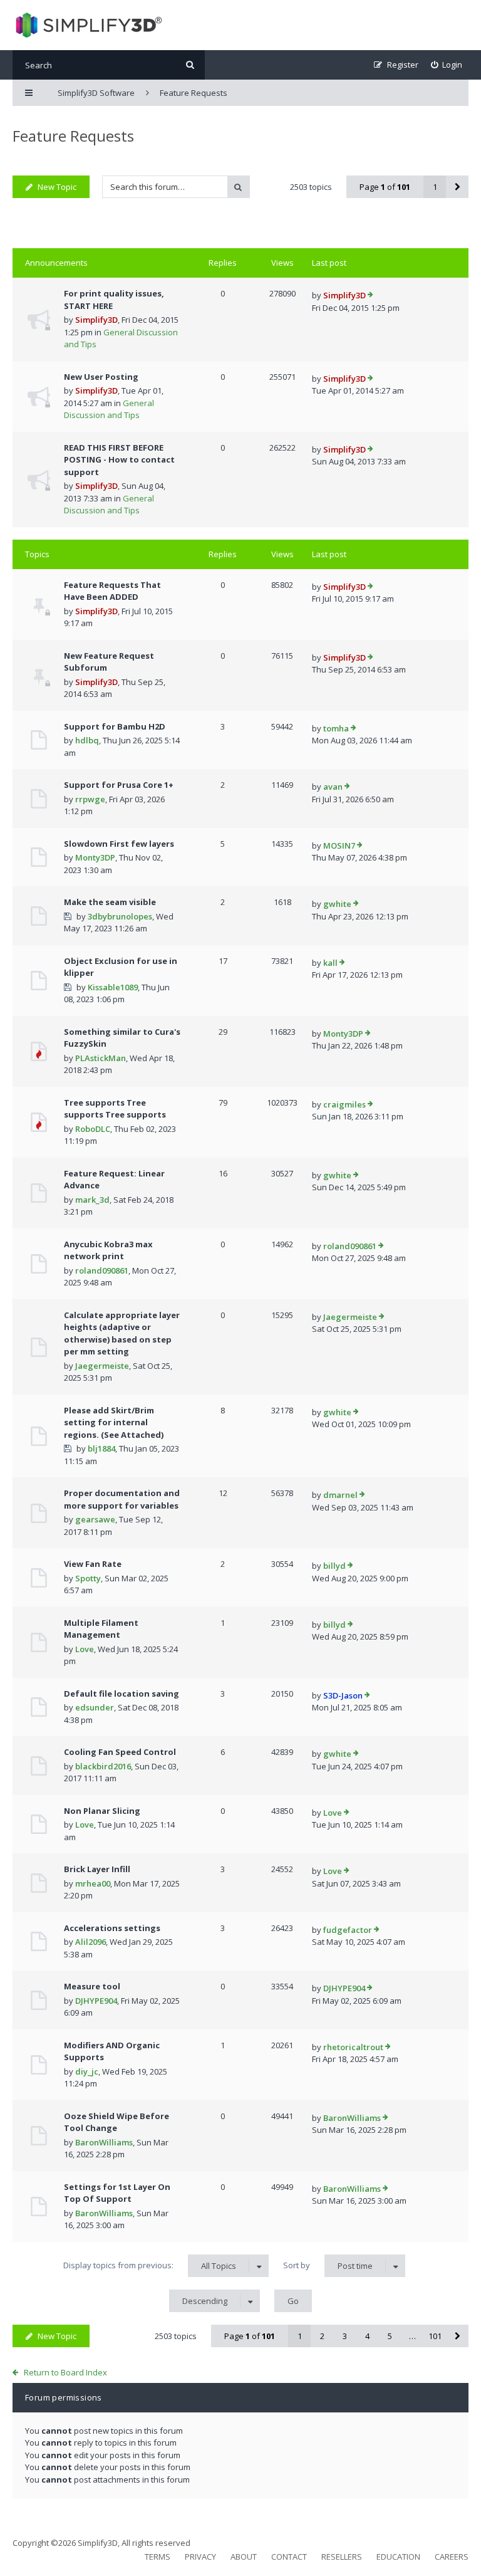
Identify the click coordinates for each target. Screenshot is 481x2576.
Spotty (88, 1578)
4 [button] (367, 2336)
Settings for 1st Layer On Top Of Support (117, 2193)
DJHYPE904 (96, 2001)
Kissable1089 (113, 987)
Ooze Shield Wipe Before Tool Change (116, 2122)
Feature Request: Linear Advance (114, 1180)
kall (330, 963)
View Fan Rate (93, 1564)
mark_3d (92, 1200)
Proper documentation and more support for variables (122, 1499)
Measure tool (92, 1986)
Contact (289, 2557)
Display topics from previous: (150, 2265)
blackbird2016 (103, 1766)
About (244, 2557)
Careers (452, 2557)
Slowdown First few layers (119, 844)
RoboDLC (93, 1129)
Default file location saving (122, 1694)
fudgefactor (348, 1930)
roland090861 (102, 1270)
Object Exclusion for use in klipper (121, 967)
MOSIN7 (339, 846)
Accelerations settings (112, 1928)
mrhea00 (93, 1883)
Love (85, 1649)
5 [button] (390, 2336)
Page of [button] (385, 187)
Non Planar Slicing (102, 1811)
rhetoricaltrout (353, 2047)
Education (398, 2557)
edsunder (95, 1707)
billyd (334, 1566)
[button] (457, 187)
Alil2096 (91, 1942)
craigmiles (344, 1104)
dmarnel (340, 1495)
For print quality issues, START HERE (114, 300)
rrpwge (90, 799)
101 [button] (435, 2336)
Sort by (328, 2265)
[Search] (190, 65)
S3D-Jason (343, 1695)
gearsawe (95, 1519)
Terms (158, 2557)
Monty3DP (95, 857)
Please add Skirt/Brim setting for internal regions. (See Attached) (114, 1422)
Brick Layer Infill (97, 1869)
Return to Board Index (65, 2372)
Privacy (200, 2557)
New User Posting (101, 377)
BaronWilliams (104, 2142)
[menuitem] (447, 65)
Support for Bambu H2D (115, 726)
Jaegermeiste (102, 1366)
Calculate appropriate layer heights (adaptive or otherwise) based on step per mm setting (122, 1333)
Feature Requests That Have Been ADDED (112, 591)
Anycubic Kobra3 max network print (108, 1250)
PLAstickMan (101, 1058)
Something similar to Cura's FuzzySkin (122, 1038)
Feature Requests (73, 136)
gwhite (337, 904)
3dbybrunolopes (120, 916)
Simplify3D (96, 320)
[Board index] (87, 25)
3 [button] (345, 2336)
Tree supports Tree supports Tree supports (115, 1109)
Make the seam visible (110, 902)
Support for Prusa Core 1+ (119, 785)
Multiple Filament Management (101, 1629)
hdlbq (87, 740)
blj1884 (101, 1448)
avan (333, 787)
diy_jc (87, 2071)
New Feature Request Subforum (109, 662)
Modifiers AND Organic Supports (112, 2051)
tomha (336, 728)
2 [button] (322, 2336)
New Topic (57, 187)
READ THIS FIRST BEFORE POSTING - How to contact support (119, 460)
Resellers (342, 2557)
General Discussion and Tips (109, 409)
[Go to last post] (370, 296)
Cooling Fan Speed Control (120, 1752)
